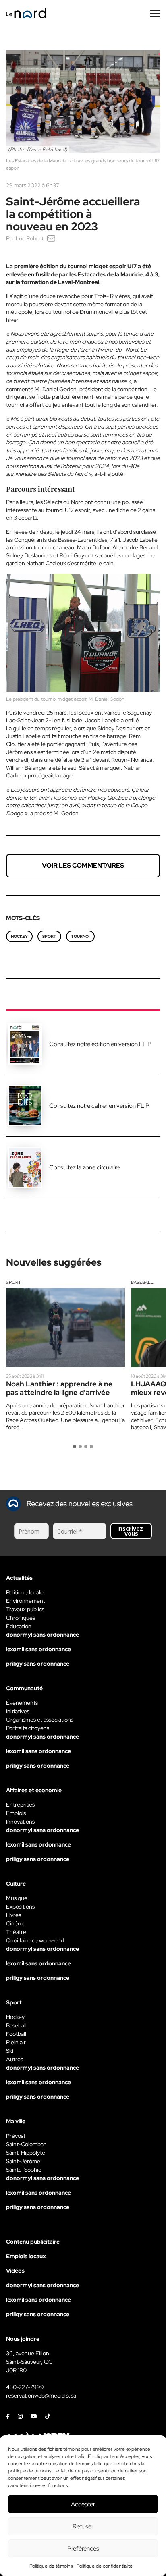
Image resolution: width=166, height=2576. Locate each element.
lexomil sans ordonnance (38, 1649)
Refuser (83, 2526)
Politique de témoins (51, 2566)
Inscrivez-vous (131, 1531)
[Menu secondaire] (155, 13)
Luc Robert (30, 238)
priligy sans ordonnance (38, 1664)
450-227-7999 (25, 2387)
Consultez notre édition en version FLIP (100, 1044)
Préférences (83, 2549)
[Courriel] (51, 238)
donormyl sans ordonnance (43, 1635)
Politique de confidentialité (105, 2566)
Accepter (83, 2504)
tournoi (80, 936)
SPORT (49, 936)
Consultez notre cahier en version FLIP (99, 1106)
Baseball (142, 1282)
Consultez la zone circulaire (84, 1167)
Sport (13, 1282)
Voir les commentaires (83, 865)
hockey (19, 936)
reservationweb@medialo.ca (41, 2396)
